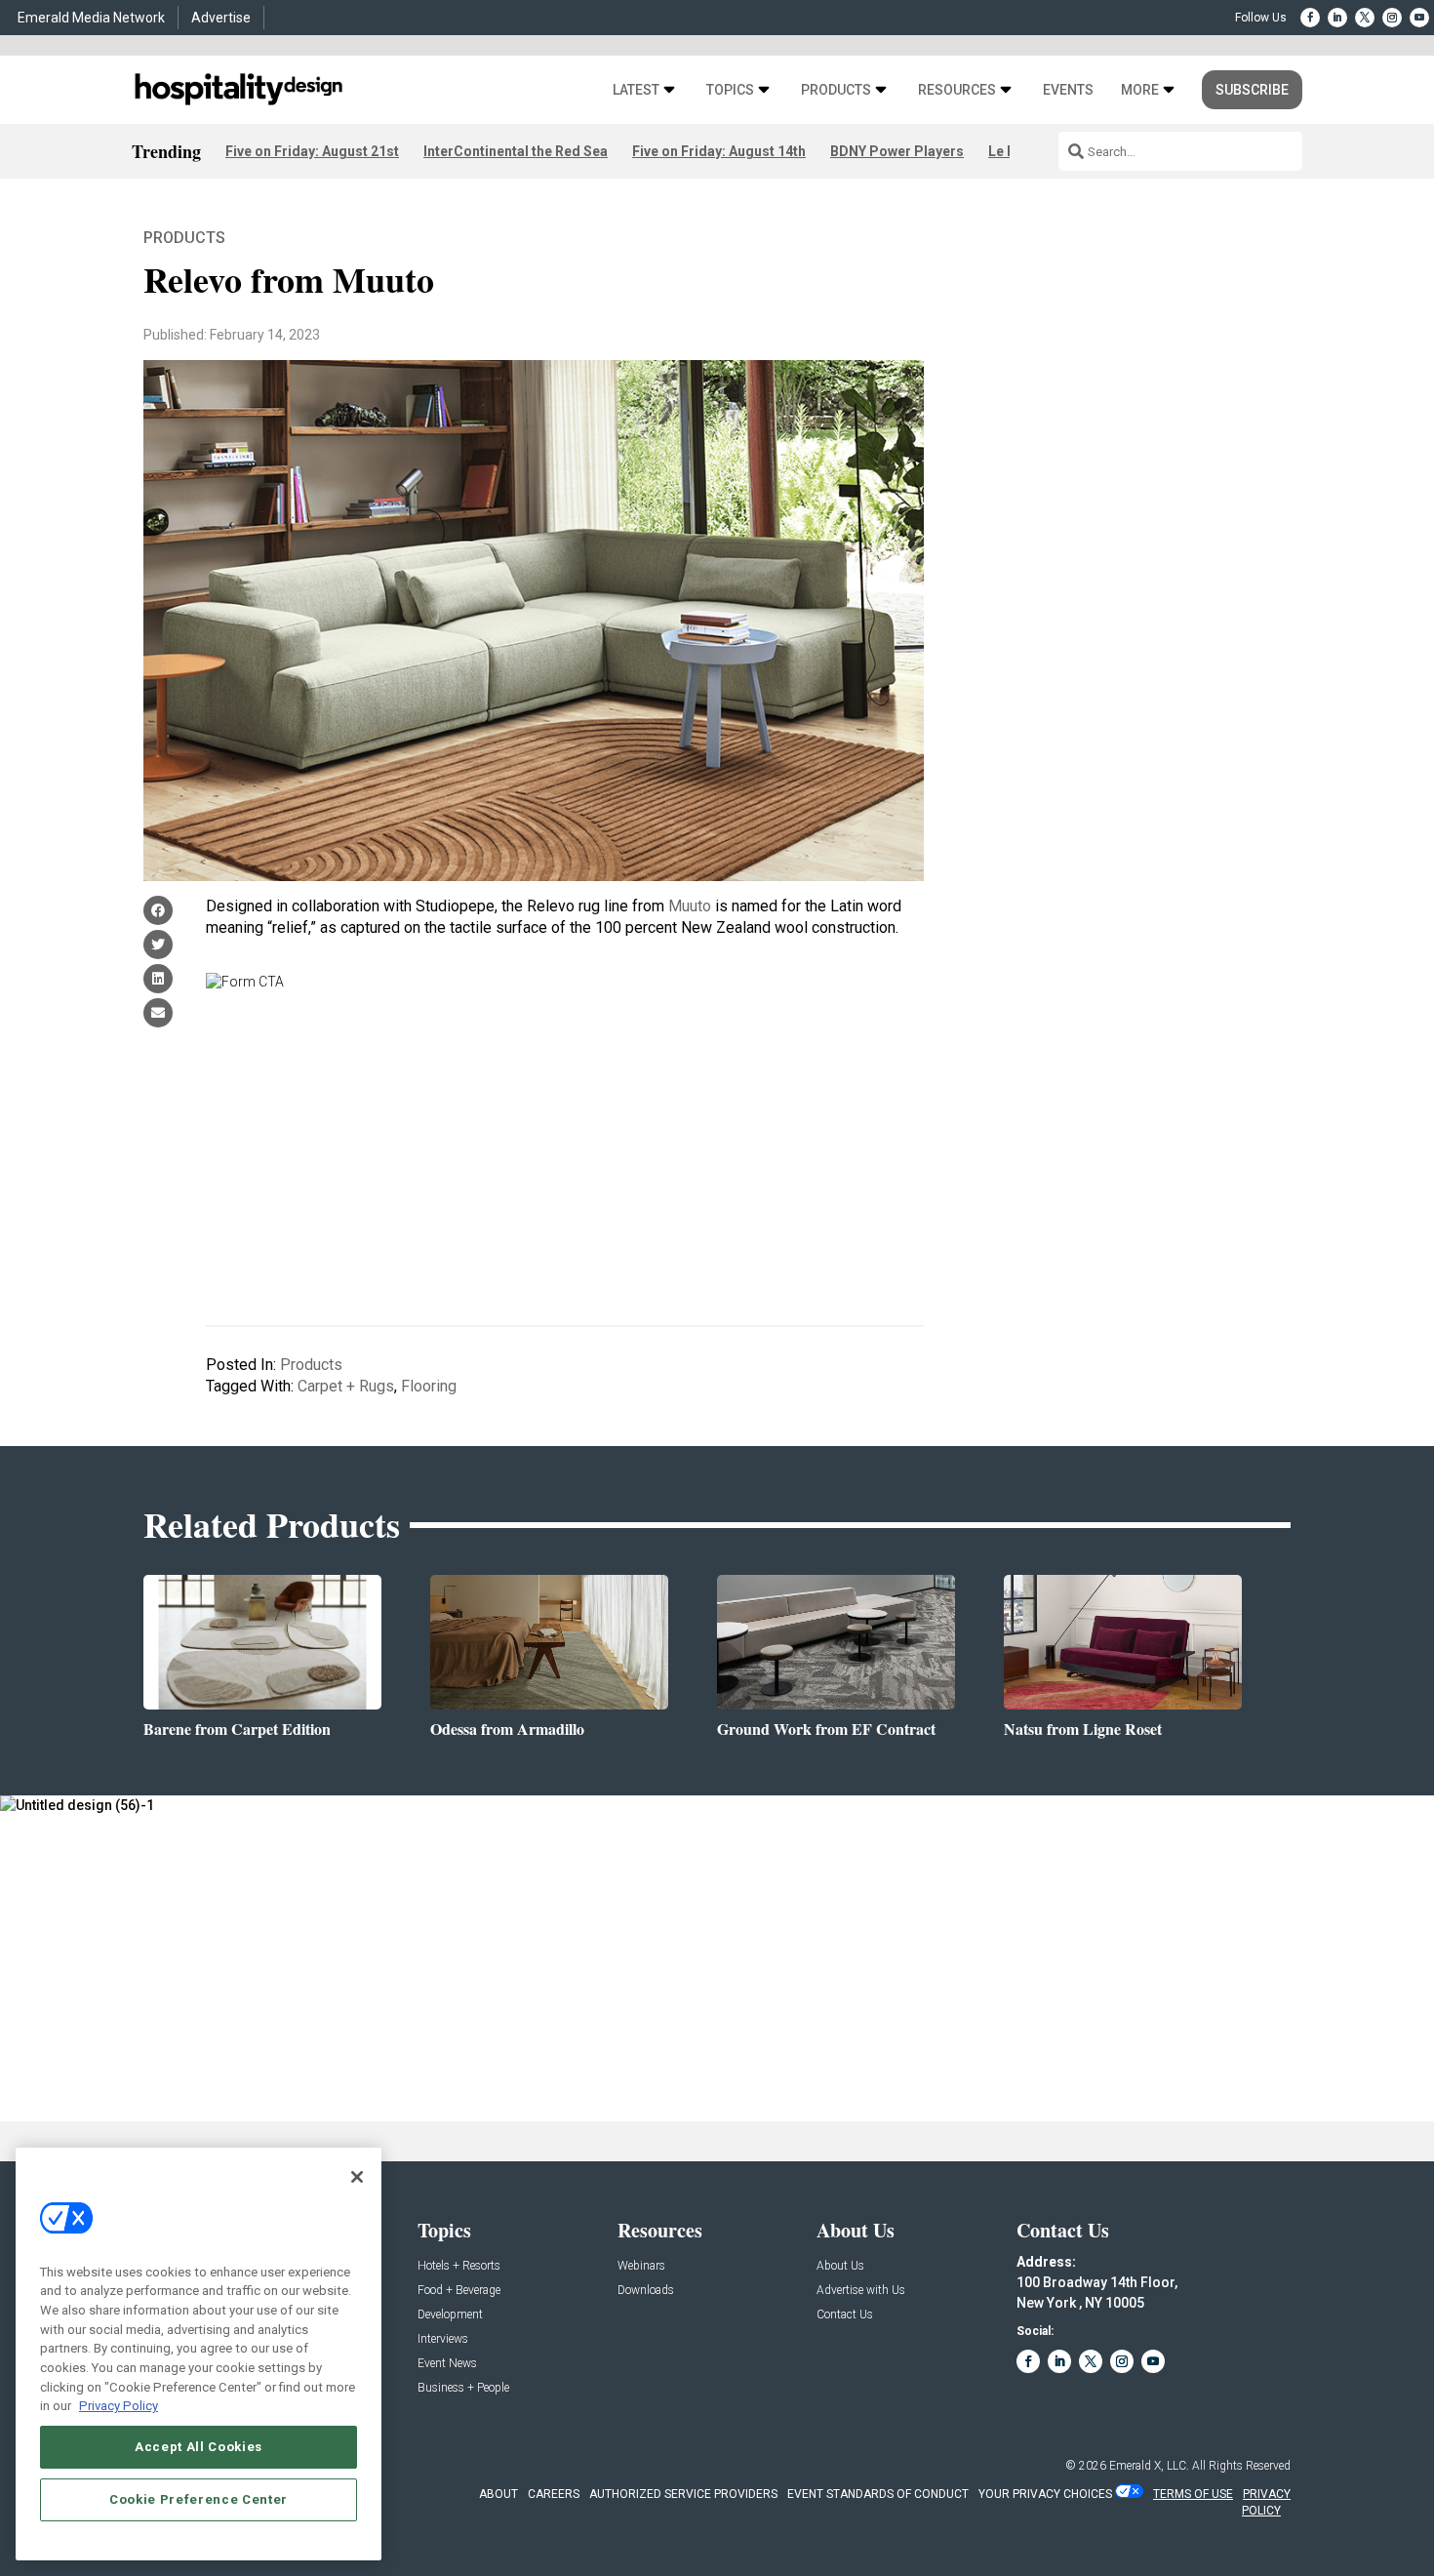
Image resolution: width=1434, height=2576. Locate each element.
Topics (730, 90)
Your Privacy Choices (1045, 2494)
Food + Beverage (459, 2291)
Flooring (429, 1386)
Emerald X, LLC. (1149, 2466)
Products (836, 90)
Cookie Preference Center (199, 2499)
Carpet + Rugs (346, 1386)
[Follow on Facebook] (1310, 18)
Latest (636, 90)
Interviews (443, 2339)
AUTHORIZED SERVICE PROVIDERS (683, 2494)
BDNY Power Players (897, 151)
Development (450, 2315)
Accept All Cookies (199, 2447)
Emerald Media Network (91, 18)
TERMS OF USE (1193, 2494)
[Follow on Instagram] (1392, 18)
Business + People (463, 2388)
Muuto (690, 906)
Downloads (646, 2291)
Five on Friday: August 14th (719, 151)
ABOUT (498, 2494)
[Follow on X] (1365, 18)
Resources (957, 90)
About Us (840, 2266)
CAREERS (554, 2494)
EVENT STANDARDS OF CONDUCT (878, 2494)
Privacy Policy (119, 2406)
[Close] (357, 2177)
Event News (447, 2364)
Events (1068, 90)
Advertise (221, 18)
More (1140, 90)
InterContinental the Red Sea (516, 151)
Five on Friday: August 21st (312, 151)
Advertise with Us (861, 2291)
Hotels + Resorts (459, 2266)
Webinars (641, 2266)
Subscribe (1252, 90)
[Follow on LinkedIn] (1337, 18)
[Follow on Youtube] (1419, 18)
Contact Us (845, 2315)
